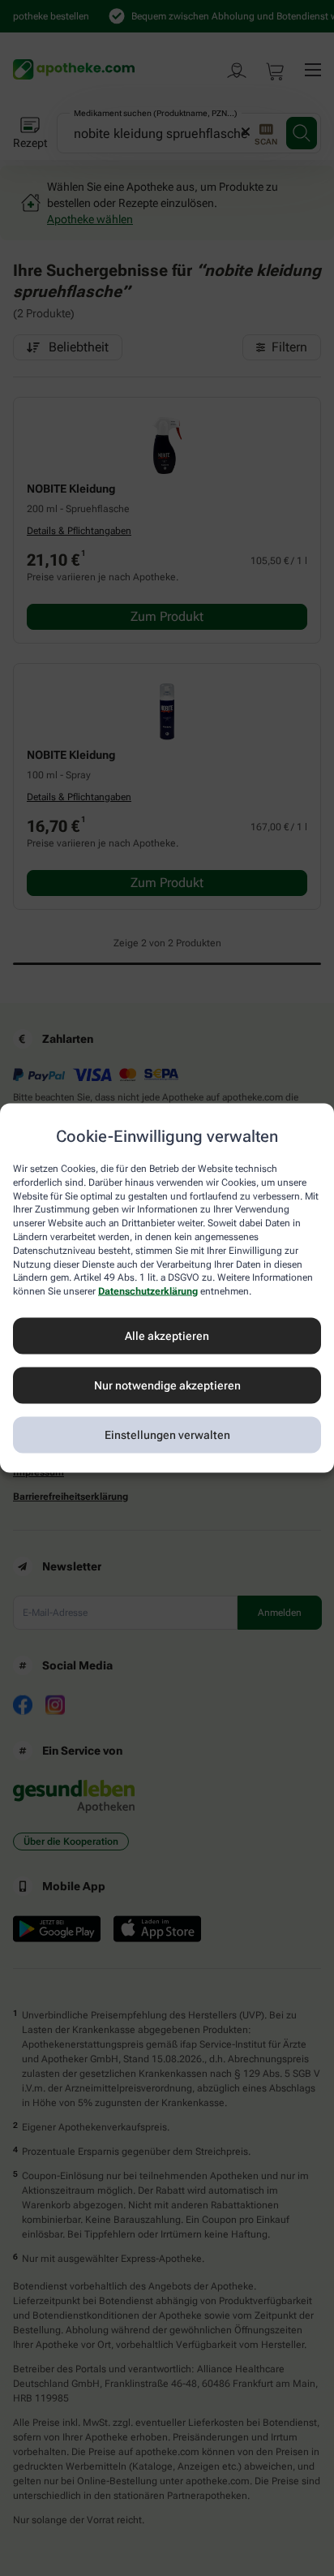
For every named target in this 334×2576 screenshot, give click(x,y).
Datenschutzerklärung (148, 1291)
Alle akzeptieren (167, 1336)
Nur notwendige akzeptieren (167, 1385)
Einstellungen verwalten (167, 1435)
